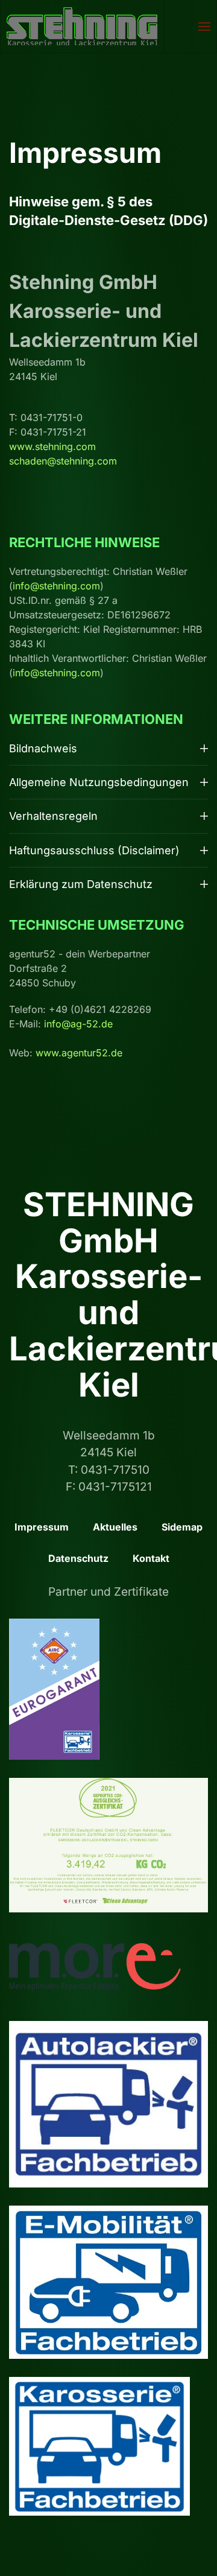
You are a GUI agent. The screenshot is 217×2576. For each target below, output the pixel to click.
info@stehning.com (56, 586)
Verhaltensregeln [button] (53, 816)
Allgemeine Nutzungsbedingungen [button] (99, 782)
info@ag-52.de (78, 1024)
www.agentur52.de (79, 1053)
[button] (205, 26)
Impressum (42, 1527)
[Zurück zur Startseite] (83, 26)
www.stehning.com (52, 446)
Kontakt (151, 1558)
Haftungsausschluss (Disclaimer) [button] (94, 850)
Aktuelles (115, 1527)
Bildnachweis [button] (43, 748)
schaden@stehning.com (63, 461)
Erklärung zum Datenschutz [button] (81, 884)
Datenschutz (78, 1558)
